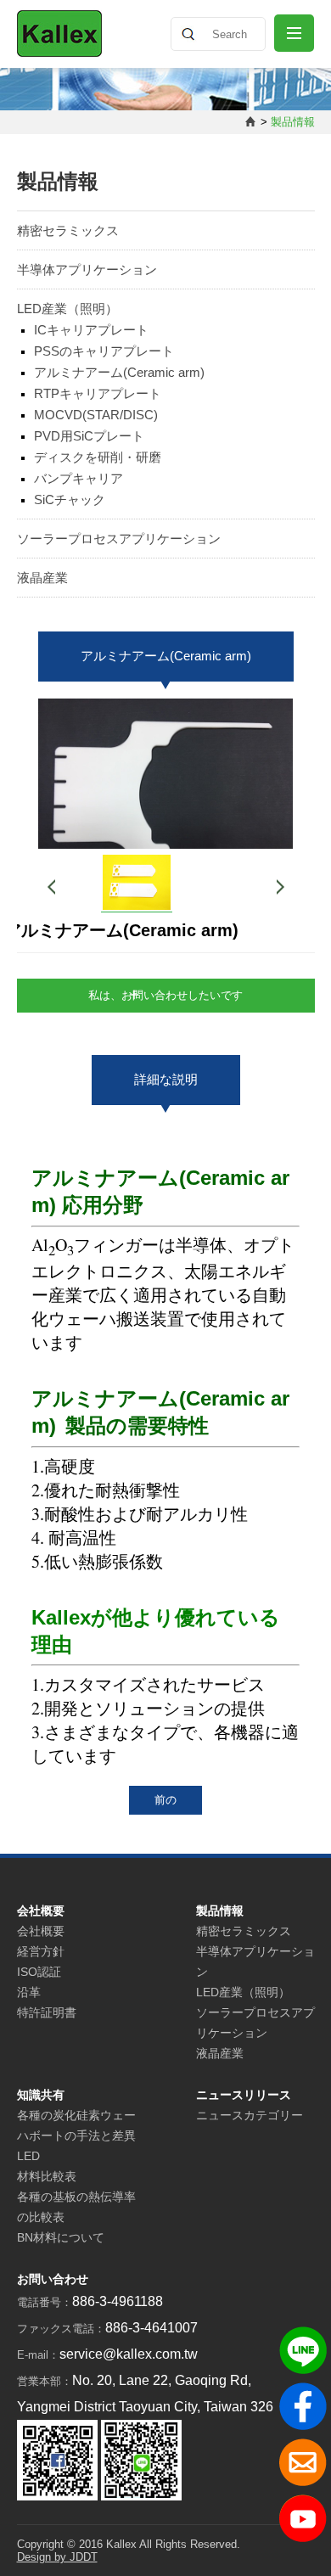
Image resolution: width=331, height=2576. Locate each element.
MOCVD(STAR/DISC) (96, 415)
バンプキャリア (79, 478)
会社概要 (41, 1931)
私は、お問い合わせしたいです (165, 995)
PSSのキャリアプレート (104, 351)
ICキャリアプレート (91, 330)
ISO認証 (39, 1972)
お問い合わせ (53, 2279)
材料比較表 (47, 2176)
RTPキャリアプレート (98, 393)
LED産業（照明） (67, 309)
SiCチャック (70, 499)
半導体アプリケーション (87, 269)
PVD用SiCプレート (89, 436)
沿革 (29, 1992)
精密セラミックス (68, 230)
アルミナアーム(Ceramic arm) (119, 372)
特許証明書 (47, 2012)
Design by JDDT (57, 2557)
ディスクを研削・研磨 (98, 457)
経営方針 (41, 1951)
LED (28, 2156)
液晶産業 (42, 578)
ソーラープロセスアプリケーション (119, 539)
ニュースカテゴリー (250, 2115)
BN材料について (61, 2237)
